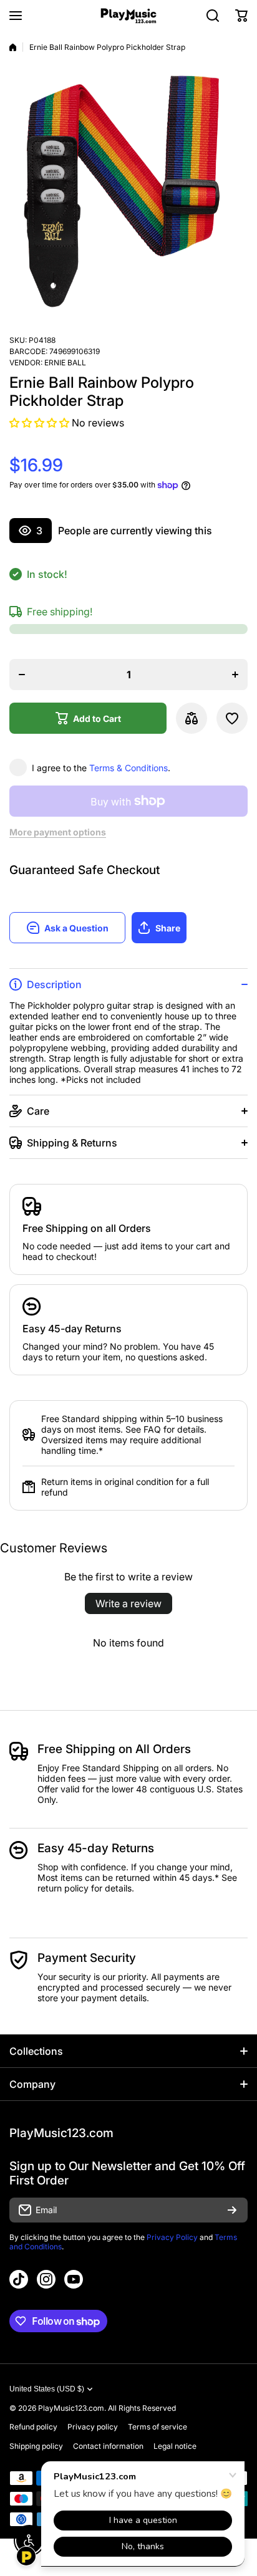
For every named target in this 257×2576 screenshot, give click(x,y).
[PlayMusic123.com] (128, 16)
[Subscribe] (232, 2210)
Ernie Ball (65, 363)
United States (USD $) (47, 2389)
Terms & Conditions (128, 768)
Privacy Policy (172, 2237)
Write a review (128, 1603)
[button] (241, 16)
